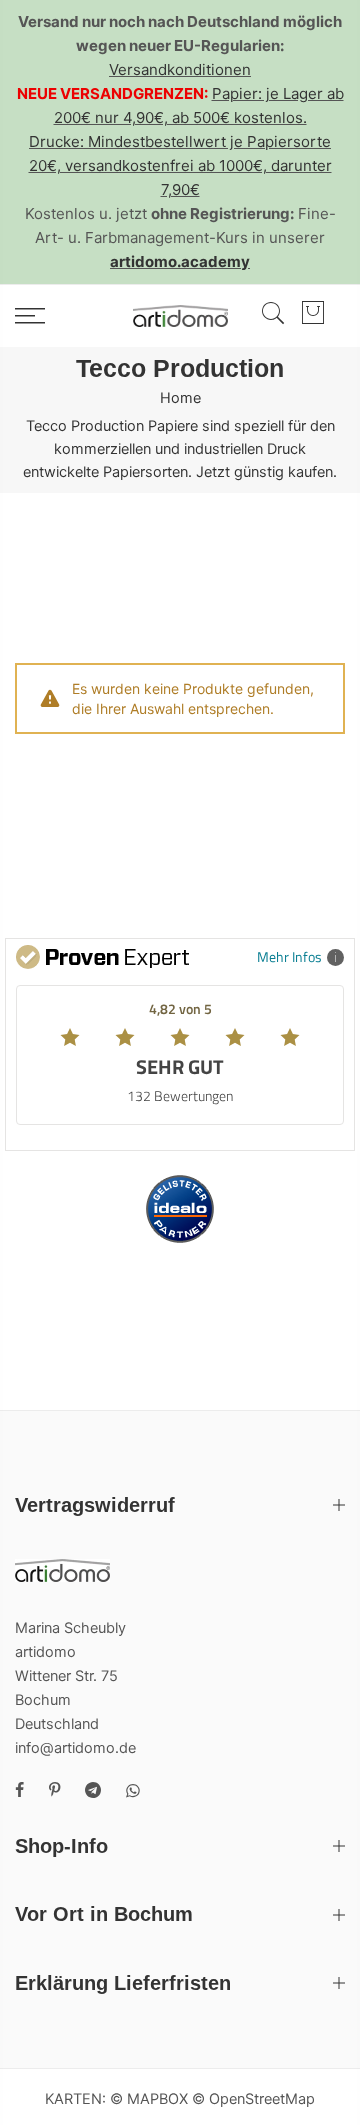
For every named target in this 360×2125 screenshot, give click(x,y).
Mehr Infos (289, 956)
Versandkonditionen (180, 69)
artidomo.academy (180, 261)
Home (180, 398)
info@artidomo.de (75, 1748)
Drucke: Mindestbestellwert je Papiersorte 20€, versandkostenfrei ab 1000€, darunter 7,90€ (180, 165)
